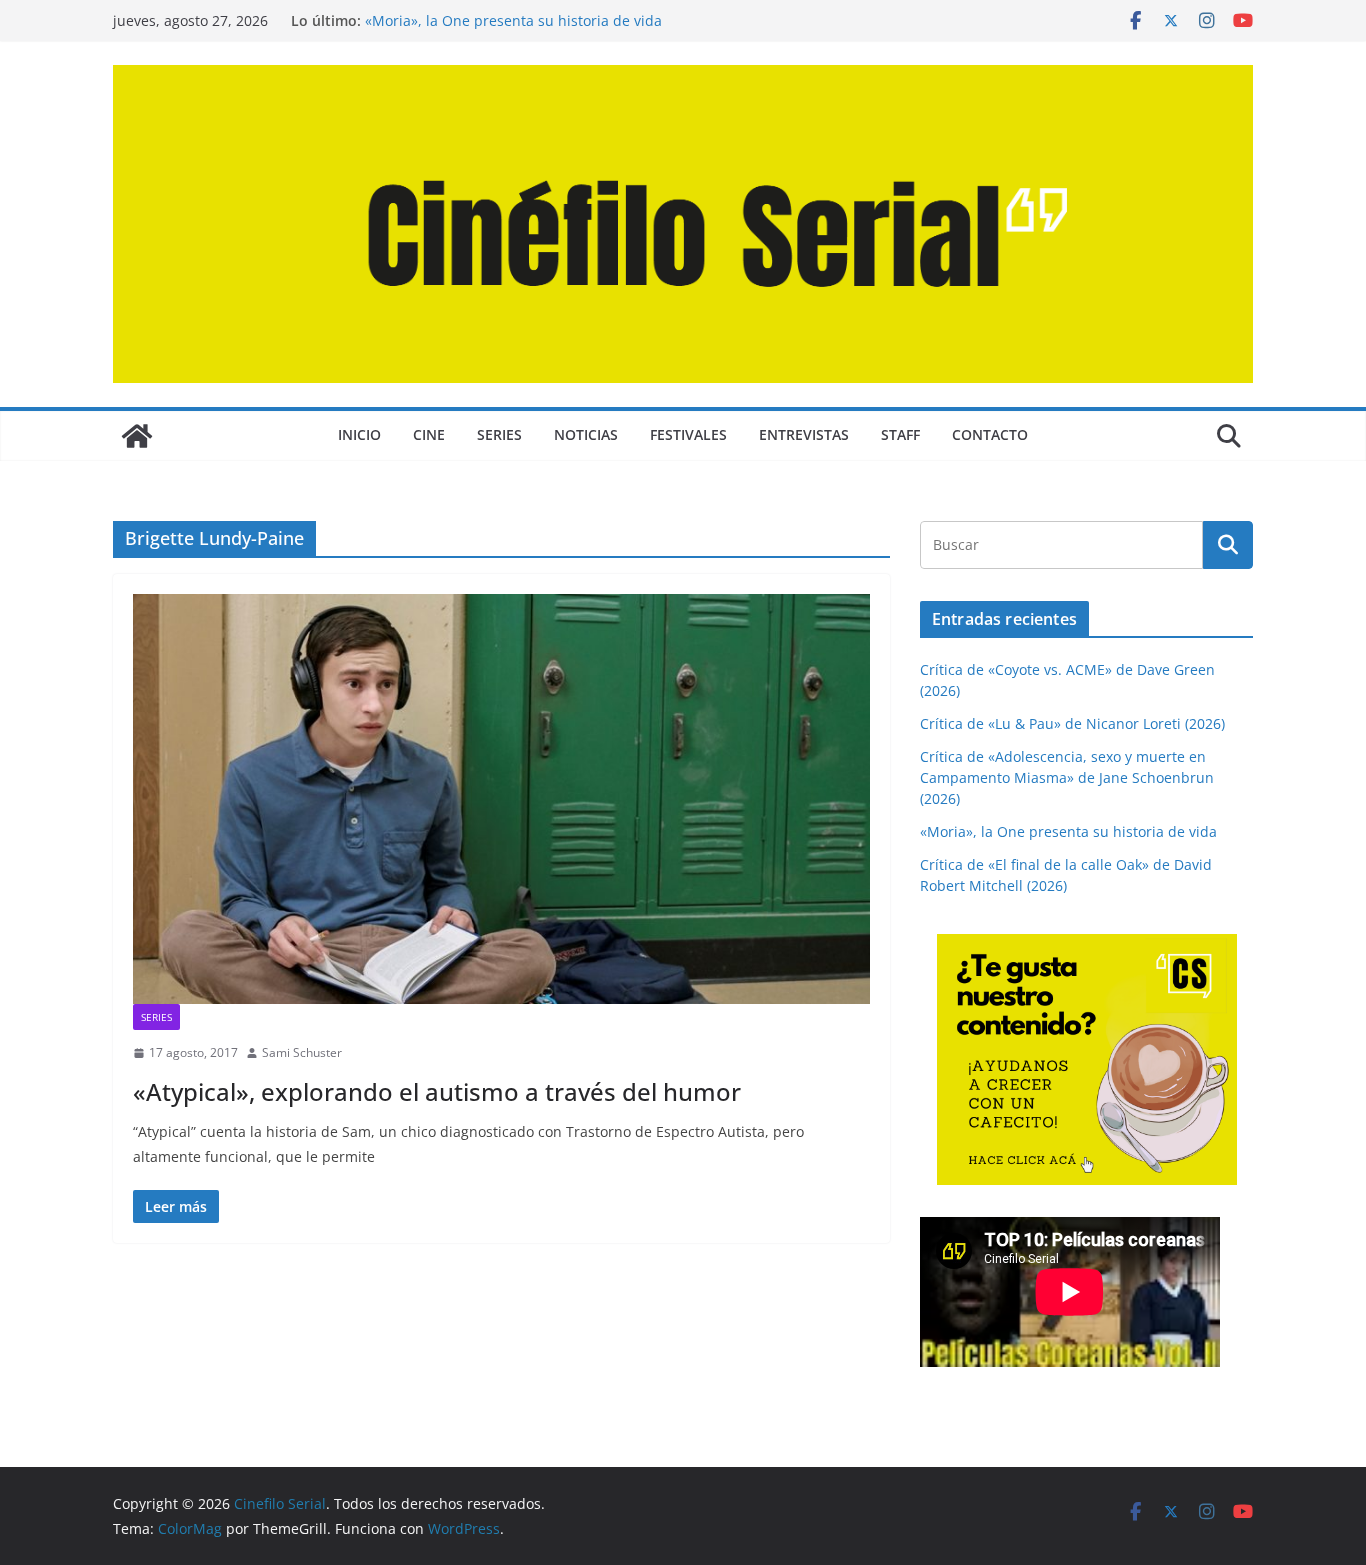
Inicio (359, 434)
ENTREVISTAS (804, 434)
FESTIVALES (688, 434)
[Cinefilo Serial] (137, 436)
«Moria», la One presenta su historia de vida (513, 20)
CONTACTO (990, 434)
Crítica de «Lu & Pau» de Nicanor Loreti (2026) (1072, 723)
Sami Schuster (302, 1052)
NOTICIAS (586, 434)
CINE (429, 434)
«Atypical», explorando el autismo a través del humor (437, 1091)
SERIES (499, 434)
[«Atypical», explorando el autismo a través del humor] (501, 799)
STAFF (900, 434)
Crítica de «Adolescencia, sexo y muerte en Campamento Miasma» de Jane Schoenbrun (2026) (1067, 777)
